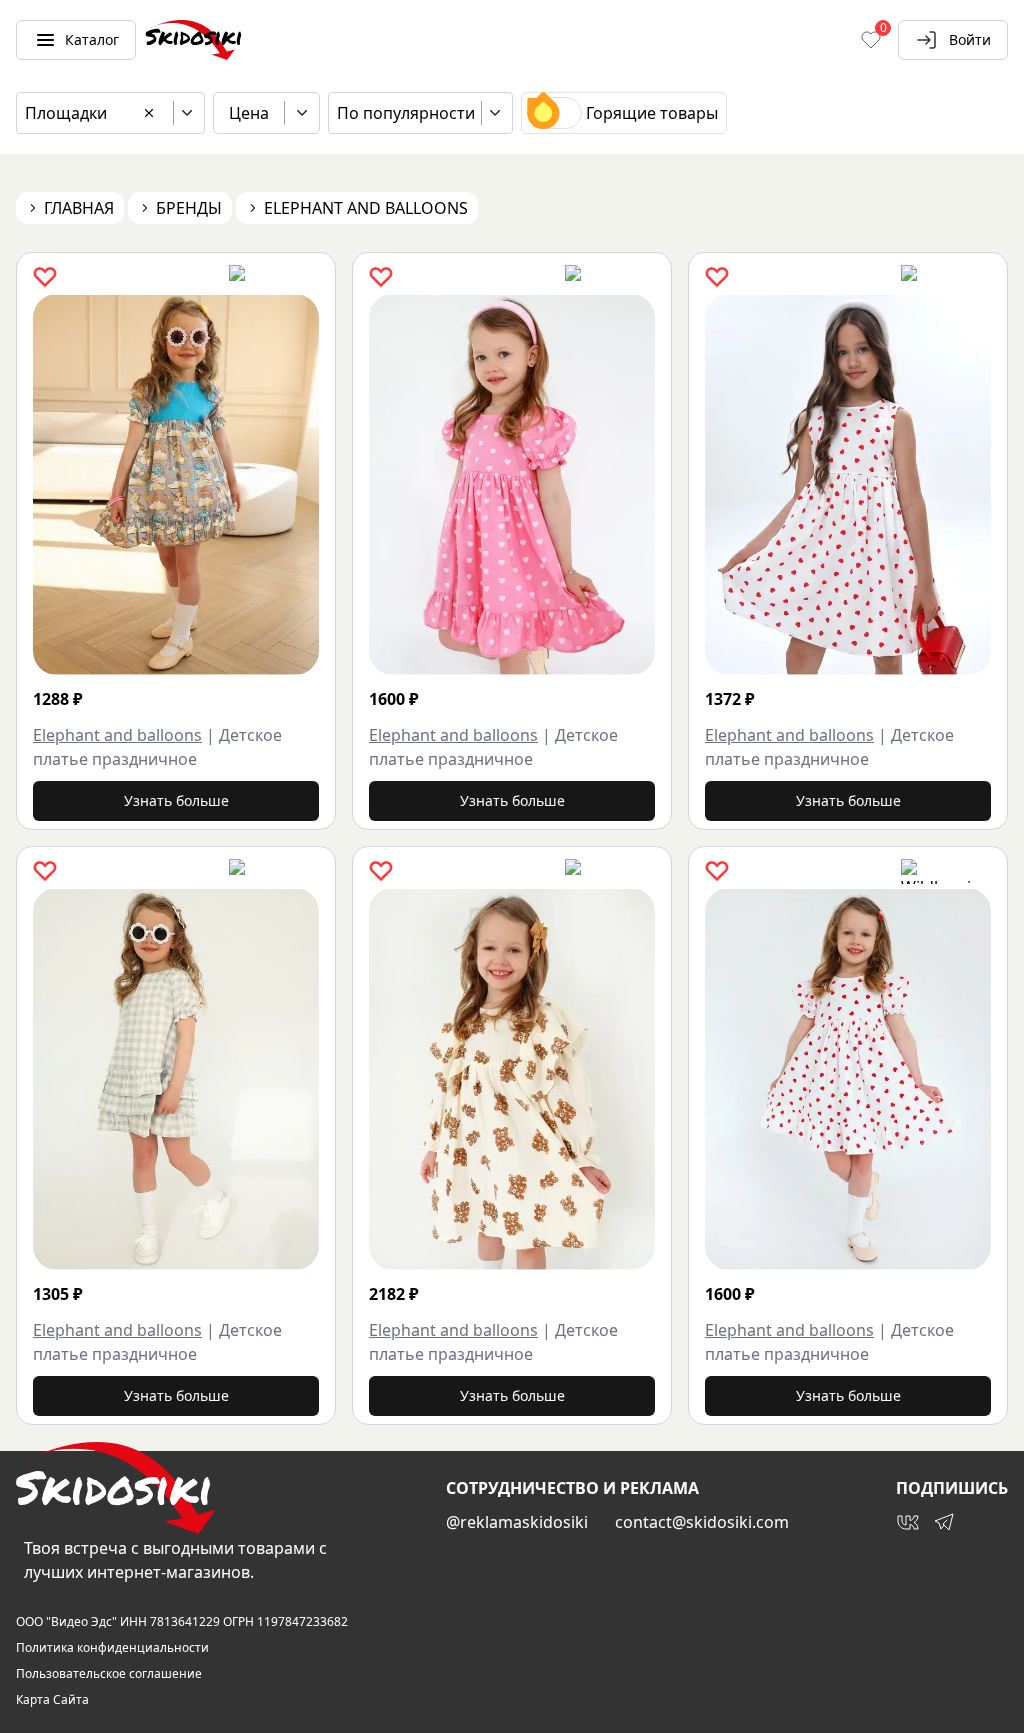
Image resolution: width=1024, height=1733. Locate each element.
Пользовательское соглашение (109, 1674)
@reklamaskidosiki (517, 1522)
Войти (970, 39)
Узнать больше (176, 800)
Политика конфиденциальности (112, 1648)
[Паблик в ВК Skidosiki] (908, 1522)
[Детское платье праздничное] (176, 484)
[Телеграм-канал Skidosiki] (944, 1522)
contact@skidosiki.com (702, 1522)
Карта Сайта (52, 1700)
